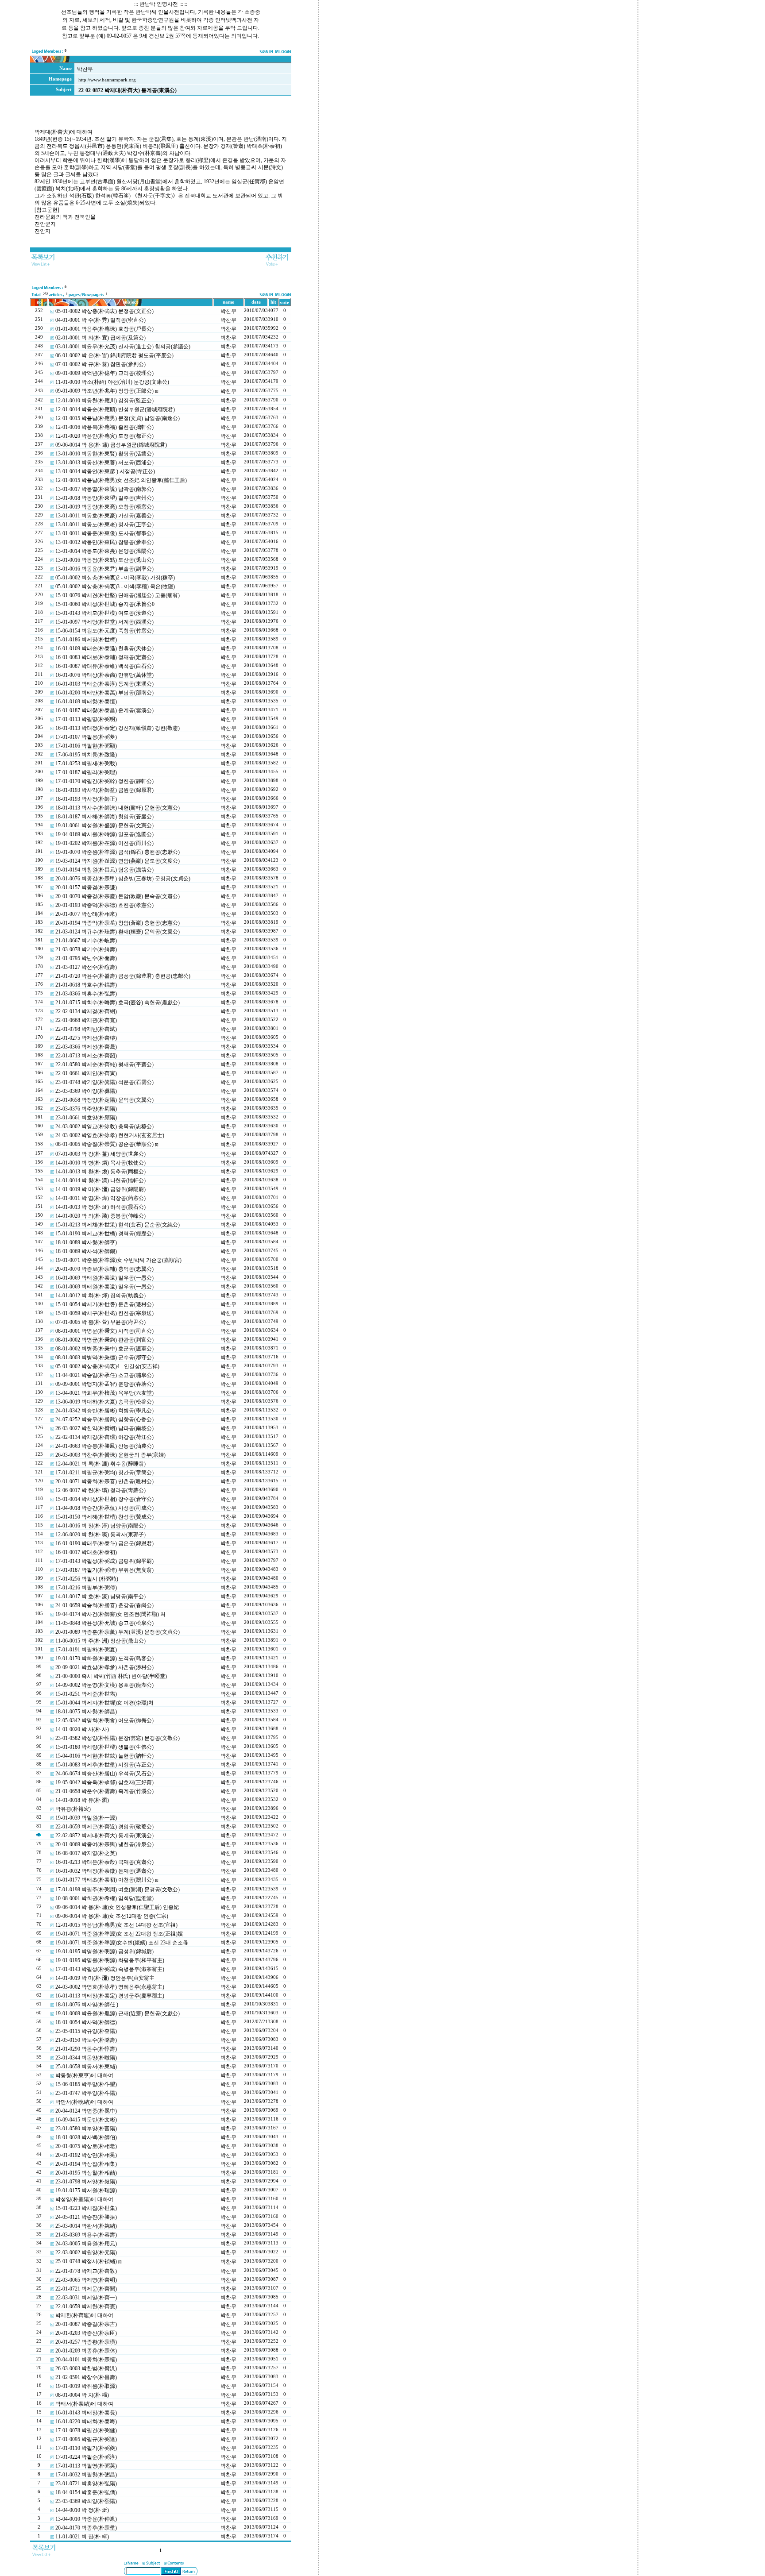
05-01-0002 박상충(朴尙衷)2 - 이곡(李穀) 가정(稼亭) (115, 578)
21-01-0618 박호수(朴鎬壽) (86, 985)
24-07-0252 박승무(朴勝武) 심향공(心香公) (104, 1419)
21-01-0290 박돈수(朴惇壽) (86, 2049)
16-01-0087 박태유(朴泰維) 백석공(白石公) (104, 666)
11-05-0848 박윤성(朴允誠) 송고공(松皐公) (104, 1623)
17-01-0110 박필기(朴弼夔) (86, 2448)
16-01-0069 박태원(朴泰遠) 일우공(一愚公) (104, 1278)
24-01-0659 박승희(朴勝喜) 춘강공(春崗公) (104, 1605)
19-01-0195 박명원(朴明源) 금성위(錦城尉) (104, 1951)
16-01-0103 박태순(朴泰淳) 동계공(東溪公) (104, 684)
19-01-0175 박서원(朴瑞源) (86, 2190)
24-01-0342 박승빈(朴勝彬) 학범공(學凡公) (104, 1411)
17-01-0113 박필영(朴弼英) (86, 2466)
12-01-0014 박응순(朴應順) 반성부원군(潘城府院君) (115, 409)
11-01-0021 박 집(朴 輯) (82, 2537)
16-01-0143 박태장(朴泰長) (86, 2413)
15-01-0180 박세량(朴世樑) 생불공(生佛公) (104, 1747)
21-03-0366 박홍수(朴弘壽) (86, 994)
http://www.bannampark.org (107, 80)
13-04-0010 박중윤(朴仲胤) (86, 2519)
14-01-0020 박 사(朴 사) (82, 1729)
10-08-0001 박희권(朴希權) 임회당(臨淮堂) (104, 1898)
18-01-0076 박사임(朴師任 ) (87, 2005)
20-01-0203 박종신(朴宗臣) (86, 2333)
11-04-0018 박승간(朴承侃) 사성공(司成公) (104, 1508)
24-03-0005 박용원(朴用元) (86, 2244)
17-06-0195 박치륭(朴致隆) (86, 755)
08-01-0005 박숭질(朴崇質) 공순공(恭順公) (104, 1144)
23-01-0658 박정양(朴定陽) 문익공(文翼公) (104, 1100)
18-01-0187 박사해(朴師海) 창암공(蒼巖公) (104, 817)
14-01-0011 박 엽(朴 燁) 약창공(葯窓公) (100, 1198)
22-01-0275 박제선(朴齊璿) (86, 1038)
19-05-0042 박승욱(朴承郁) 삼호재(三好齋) (104, 1782)
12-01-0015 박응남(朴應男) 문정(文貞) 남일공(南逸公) (118, 418)
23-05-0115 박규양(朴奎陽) (86, 2031)
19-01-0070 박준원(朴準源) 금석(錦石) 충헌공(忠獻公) (118, 852)
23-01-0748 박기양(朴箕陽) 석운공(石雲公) (104, 1082)
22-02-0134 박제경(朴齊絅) (86, 1011)
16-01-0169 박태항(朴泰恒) (86, 702)
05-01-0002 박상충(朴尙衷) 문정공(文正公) (104, 311)
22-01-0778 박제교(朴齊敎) (86, 2271)
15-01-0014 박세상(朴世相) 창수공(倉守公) (104, 1499)
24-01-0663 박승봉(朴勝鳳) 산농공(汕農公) (104, 1446)
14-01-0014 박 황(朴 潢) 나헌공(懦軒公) (100, 1180)
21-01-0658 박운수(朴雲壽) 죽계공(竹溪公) (104, 1791)
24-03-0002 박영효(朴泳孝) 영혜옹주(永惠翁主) (110, 1987)
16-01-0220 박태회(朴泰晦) (86, 2422)
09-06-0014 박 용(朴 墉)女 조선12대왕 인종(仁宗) (112, 1916)
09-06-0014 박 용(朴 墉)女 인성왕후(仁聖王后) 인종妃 (117, 1907)
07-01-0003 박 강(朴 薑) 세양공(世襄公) (100, 1154)
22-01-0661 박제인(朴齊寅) (86, 1073)
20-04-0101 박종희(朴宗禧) (86, 2360)
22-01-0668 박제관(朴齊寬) (86, 1020)
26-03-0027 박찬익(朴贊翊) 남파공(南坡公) (104, 1428)
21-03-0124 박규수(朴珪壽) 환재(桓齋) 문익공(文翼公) (118, 932)
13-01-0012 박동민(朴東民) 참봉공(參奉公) (104, 542)
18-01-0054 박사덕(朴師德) (86, 2022)
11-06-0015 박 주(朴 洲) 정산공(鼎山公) (100, 1641)
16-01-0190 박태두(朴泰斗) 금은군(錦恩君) (104, 1543)
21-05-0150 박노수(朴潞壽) (86, 2040)
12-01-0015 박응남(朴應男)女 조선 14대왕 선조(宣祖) (116, 1925)
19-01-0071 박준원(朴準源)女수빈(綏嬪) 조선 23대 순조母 (122, 1943)
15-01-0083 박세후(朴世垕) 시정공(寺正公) (104, 1765)
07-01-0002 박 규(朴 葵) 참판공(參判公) (100, 364)
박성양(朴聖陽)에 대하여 (84, 2199)
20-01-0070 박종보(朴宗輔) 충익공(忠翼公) (104, 1269)
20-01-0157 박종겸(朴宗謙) (86, 887)
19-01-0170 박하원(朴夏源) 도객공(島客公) (104, 1658)
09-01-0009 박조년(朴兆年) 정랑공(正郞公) (104, 391)
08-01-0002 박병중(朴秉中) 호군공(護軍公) (104, 1349)
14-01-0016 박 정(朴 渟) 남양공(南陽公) (100, 1526)
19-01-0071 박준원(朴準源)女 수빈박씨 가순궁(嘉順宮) (118, 1260)
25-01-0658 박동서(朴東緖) (86, 2067)
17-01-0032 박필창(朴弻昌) (86, 2475)
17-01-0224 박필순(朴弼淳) (86, 2457)
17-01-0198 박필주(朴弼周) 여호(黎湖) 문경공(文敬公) (118, 1890)
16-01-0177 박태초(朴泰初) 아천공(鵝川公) (104, 1880)
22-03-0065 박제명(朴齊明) (86, 2280)
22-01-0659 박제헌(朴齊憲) (86, 2306)
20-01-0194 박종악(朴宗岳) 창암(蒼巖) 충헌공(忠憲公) (118, 923)
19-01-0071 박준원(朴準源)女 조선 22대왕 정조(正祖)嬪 (119, 1934)
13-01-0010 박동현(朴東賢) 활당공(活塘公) (104, 454)
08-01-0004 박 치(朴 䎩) (82, 2395)
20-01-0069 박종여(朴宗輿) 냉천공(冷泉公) (104, 1844)
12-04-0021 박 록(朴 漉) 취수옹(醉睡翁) (100, 1464)
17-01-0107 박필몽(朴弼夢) (86, 737)
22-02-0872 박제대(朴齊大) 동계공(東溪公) (104, 1836)
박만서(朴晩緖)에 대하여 (84, 2102)
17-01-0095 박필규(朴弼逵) (86, 2439)
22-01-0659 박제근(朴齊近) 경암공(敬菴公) (104, 1827)
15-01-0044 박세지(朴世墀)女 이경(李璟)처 (104, 1703)
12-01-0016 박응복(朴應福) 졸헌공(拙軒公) (104, 427)
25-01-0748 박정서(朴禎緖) (86, 2261)
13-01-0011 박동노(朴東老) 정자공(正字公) (104, 524)
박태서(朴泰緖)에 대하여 (84, 2404)
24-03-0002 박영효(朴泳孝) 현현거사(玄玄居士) (110, 1135)
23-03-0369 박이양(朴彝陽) (86, 1091)
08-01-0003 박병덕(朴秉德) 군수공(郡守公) (104, 1357)
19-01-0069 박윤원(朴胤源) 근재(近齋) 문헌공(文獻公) (118, 2013)
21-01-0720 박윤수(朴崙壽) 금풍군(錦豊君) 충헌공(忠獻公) (123, 976)
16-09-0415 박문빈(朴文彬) (86, 2120)
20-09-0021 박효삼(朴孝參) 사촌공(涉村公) (104, 1667)
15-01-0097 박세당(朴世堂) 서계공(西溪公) (104, 622)
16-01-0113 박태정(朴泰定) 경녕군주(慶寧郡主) (110, 1996)
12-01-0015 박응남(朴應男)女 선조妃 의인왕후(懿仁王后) (121, 480)
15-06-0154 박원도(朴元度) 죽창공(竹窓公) (104, 631)
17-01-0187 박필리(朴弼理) (86, 772)
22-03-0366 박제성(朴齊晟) (86, 1047)
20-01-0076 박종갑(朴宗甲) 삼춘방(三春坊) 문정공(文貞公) (123, 879)
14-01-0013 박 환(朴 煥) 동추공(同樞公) (100, 1172)
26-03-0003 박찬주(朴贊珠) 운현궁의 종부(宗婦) (110, 1455)
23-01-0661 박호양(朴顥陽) (86, 1118)
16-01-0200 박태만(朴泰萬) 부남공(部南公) (104, 693)
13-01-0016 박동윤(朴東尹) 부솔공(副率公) (104, 569)
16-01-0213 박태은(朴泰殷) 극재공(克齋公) (104, 1862)
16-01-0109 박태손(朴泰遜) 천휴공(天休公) (104, 648)
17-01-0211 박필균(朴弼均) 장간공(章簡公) (104, 1473)
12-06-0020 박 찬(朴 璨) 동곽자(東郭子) (100, 1535)
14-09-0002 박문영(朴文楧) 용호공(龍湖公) (104, 1685)
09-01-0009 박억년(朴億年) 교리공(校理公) (104, 373)
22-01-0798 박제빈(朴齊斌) (86, 1029)
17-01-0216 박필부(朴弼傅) (86, 1588)
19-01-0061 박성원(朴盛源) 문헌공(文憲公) (104, 825)
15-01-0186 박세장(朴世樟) (86, 640)
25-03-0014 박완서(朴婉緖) (86, 2226)
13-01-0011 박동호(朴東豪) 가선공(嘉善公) (104, 516)
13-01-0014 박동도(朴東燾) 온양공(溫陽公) (104, 551)
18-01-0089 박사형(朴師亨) (86, 1242)
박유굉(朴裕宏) (73, 1809)
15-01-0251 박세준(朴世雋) (86, 1694)
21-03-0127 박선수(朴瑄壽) (86, 967)
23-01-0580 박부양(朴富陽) (86, 2129)
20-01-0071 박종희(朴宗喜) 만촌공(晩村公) (104, 1481)
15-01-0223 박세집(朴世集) (86, 2208)
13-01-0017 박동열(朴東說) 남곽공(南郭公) (104, 489)
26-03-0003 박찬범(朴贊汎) (86, 2368)
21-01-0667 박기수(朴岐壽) (86, 941)
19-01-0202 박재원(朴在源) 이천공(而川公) (104, 843)
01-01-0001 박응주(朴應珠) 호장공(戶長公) (104, 329)
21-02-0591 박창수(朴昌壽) (86, 2377)
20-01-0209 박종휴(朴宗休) (86, 2351)
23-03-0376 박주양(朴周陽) (86, 1109)
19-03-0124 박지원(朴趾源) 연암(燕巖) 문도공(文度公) (118, 861)
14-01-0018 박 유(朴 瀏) (82, 1800)
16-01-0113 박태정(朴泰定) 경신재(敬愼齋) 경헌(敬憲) (118, 728)
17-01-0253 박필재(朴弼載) (86, 764)
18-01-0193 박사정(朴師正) (86, 799)
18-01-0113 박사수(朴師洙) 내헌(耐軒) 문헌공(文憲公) (118, 808)
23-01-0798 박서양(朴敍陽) (86, 2182)
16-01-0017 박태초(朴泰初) (86, 1552)
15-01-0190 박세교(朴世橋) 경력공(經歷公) (104, 1234)
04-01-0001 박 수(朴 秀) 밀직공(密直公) (100, 320)
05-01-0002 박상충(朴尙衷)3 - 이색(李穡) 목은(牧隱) (115, 586)
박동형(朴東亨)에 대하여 (84, 2075)
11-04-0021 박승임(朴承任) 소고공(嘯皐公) (104, 1375)
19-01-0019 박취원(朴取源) (86, 2386)
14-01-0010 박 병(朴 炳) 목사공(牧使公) (100, 1163)
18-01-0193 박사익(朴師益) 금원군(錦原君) (104, 790)
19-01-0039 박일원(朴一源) (86, 1818)
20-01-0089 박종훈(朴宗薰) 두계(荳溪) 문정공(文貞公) (118, 1632)
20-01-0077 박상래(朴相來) (86, 914)
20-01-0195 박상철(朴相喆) (86, 2173)
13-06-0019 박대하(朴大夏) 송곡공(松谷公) (104, 1402)
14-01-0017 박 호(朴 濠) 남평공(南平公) (100, 1597)
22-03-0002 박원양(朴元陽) (86, 2252)
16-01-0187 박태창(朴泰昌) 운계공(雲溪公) (104, 710)
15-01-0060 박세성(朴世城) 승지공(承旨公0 (105, 604)
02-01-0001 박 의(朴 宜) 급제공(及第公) (100, 338)
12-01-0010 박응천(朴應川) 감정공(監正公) (104, 401)
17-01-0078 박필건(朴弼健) (86, 2430)
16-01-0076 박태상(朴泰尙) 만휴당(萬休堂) (104, 675)
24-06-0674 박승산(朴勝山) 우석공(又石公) (104, 1774)
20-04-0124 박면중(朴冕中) (86, 2111)
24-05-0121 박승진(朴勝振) (86, 2217)
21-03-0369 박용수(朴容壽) (86, 2235)
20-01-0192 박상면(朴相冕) (86, 2155)
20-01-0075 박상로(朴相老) (86, 2146)
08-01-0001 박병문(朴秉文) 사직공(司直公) (104, 1331)
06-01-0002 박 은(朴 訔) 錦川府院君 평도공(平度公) (114, 355)
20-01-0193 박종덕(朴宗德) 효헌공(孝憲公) (104, 905)
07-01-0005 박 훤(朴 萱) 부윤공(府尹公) (100, 1322)
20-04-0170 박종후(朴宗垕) (86, 2528)
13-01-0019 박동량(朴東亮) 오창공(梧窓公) (104, 507)
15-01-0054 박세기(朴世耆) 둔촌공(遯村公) (104, 1304)
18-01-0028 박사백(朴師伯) (86, 2137)
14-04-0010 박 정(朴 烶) (82, 2510)
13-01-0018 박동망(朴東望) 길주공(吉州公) (104, 498)
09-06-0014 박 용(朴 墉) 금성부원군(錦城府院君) (111, 445)
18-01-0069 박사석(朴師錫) (86, 1251)
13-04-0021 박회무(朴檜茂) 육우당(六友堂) (104, 1393)
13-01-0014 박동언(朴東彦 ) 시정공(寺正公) (105, 471)
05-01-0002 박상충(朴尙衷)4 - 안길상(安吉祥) (107, 1366)
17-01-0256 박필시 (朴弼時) (87, 1579)
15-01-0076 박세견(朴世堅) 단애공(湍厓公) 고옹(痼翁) (118, 595)
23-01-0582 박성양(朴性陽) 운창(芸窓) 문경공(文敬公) (118, 1738)
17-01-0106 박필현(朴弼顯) (86, 746)
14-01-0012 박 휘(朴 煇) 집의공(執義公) (100, 1296)
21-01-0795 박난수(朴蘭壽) (86, 958)
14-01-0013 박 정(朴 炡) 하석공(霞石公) (100, 1207)
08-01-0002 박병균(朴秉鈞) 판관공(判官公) (104, 1340)
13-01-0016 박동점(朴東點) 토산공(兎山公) (104, 560)
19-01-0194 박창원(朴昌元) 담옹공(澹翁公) (104, 870)
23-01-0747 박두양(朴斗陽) (86, 2093)
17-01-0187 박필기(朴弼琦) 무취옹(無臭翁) (104, 1570)
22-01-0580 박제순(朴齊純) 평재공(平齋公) (104, 1064)
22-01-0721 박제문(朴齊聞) (86, 2289)
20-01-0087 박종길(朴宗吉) (86, 2324)
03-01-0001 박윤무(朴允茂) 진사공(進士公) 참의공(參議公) (123, 347)
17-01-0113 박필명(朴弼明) (86, 719)
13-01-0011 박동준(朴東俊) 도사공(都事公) (104, 533)
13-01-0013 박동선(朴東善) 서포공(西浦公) (104, 463)
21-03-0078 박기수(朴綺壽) (86, 949)
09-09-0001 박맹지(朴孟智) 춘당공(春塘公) (104, 1384)
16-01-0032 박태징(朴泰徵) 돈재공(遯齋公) (104, 1871)
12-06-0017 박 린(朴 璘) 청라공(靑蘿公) (100, 1490)
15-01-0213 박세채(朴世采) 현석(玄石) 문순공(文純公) (118, 1225)
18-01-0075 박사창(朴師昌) (86, 1712)
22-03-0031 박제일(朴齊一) (86, 2298)
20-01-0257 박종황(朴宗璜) (86, 2342)
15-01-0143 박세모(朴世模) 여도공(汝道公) (104, 613)
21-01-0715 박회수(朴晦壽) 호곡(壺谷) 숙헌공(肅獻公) (118, 1003)
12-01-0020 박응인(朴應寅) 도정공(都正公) (104, 436)
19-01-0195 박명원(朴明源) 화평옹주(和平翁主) (110, 1960)
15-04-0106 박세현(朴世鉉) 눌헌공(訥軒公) (104, 1756)
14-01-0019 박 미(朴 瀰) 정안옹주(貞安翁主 (105, 1978)
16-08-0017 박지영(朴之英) (86, 1853)
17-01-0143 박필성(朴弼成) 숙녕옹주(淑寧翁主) (110, 1969)
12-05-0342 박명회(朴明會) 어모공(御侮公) (104, 1720)
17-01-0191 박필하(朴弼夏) (86, 1650)
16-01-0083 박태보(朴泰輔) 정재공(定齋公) (104, 657)
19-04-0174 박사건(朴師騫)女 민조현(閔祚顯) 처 (110, 1614)
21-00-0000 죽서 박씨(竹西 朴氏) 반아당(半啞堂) (111, 1676)
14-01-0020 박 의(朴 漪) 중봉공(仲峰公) (100, 1216)
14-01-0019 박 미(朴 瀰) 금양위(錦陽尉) (100, 1189)
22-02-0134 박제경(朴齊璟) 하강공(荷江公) (104, 1437)
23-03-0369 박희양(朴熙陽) (86, 2501)
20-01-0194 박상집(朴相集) (86, 2164)
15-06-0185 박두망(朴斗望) (86, 2084)
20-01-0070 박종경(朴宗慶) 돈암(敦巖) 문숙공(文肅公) (118, 896)
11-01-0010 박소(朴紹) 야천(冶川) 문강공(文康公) (112, 382)
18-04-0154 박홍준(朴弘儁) (86, 2492)
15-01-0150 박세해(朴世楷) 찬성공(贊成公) (104, 1517)
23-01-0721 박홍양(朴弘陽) (86, 2483)
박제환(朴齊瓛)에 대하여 (84, 2315)
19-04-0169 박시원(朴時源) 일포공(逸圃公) (104, 834)
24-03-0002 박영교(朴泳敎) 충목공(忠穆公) (104, 1126)
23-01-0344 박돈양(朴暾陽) (86, 2058)
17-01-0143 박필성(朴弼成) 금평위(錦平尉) (104, 1561)
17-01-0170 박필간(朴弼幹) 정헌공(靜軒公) (104, 781)
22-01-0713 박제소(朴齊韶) (86, 1056)
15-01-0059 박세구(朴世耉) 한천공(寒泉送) (104, 1313)
